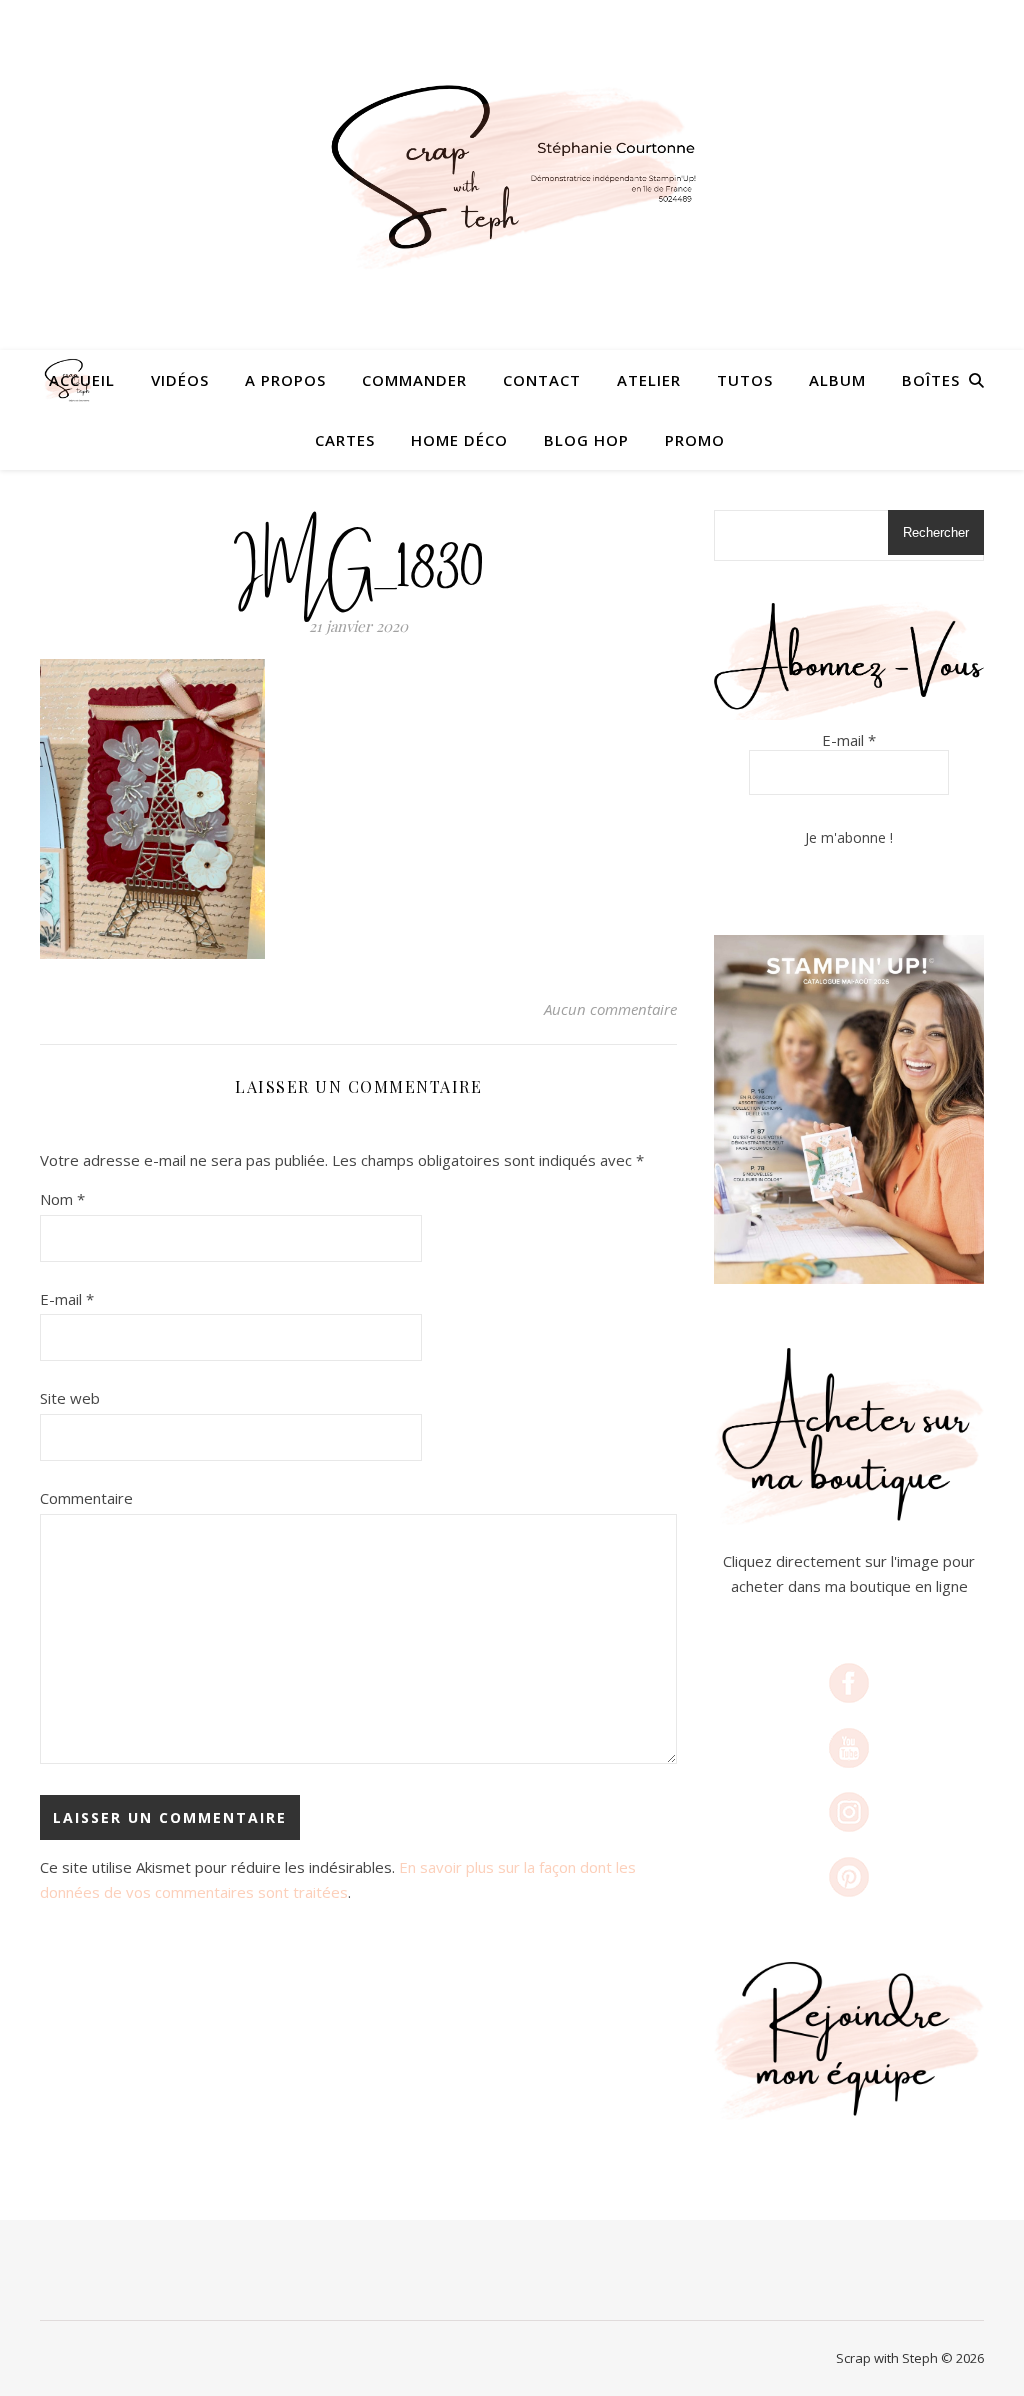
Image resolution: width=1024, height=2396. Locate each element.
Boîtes (931, 380)
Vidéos (180, 380)
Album (837, 380)
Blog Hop (586, 440)
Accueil (82, 380)
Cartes (345, 440)
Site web (70, 1398)
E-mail (67, 1299)
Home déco (459, 440)
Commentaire (86, 1498)
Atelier (649, 380)
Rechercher (936, 532)
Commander (414, 380)
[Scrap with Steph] (512, 175)
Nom (62, 1199)
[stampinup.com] (849, 1109)
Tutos (745, 380)
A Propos (285, 380)
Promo (695, 440)
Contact (542, 380)
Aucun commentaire (610, 1009)
